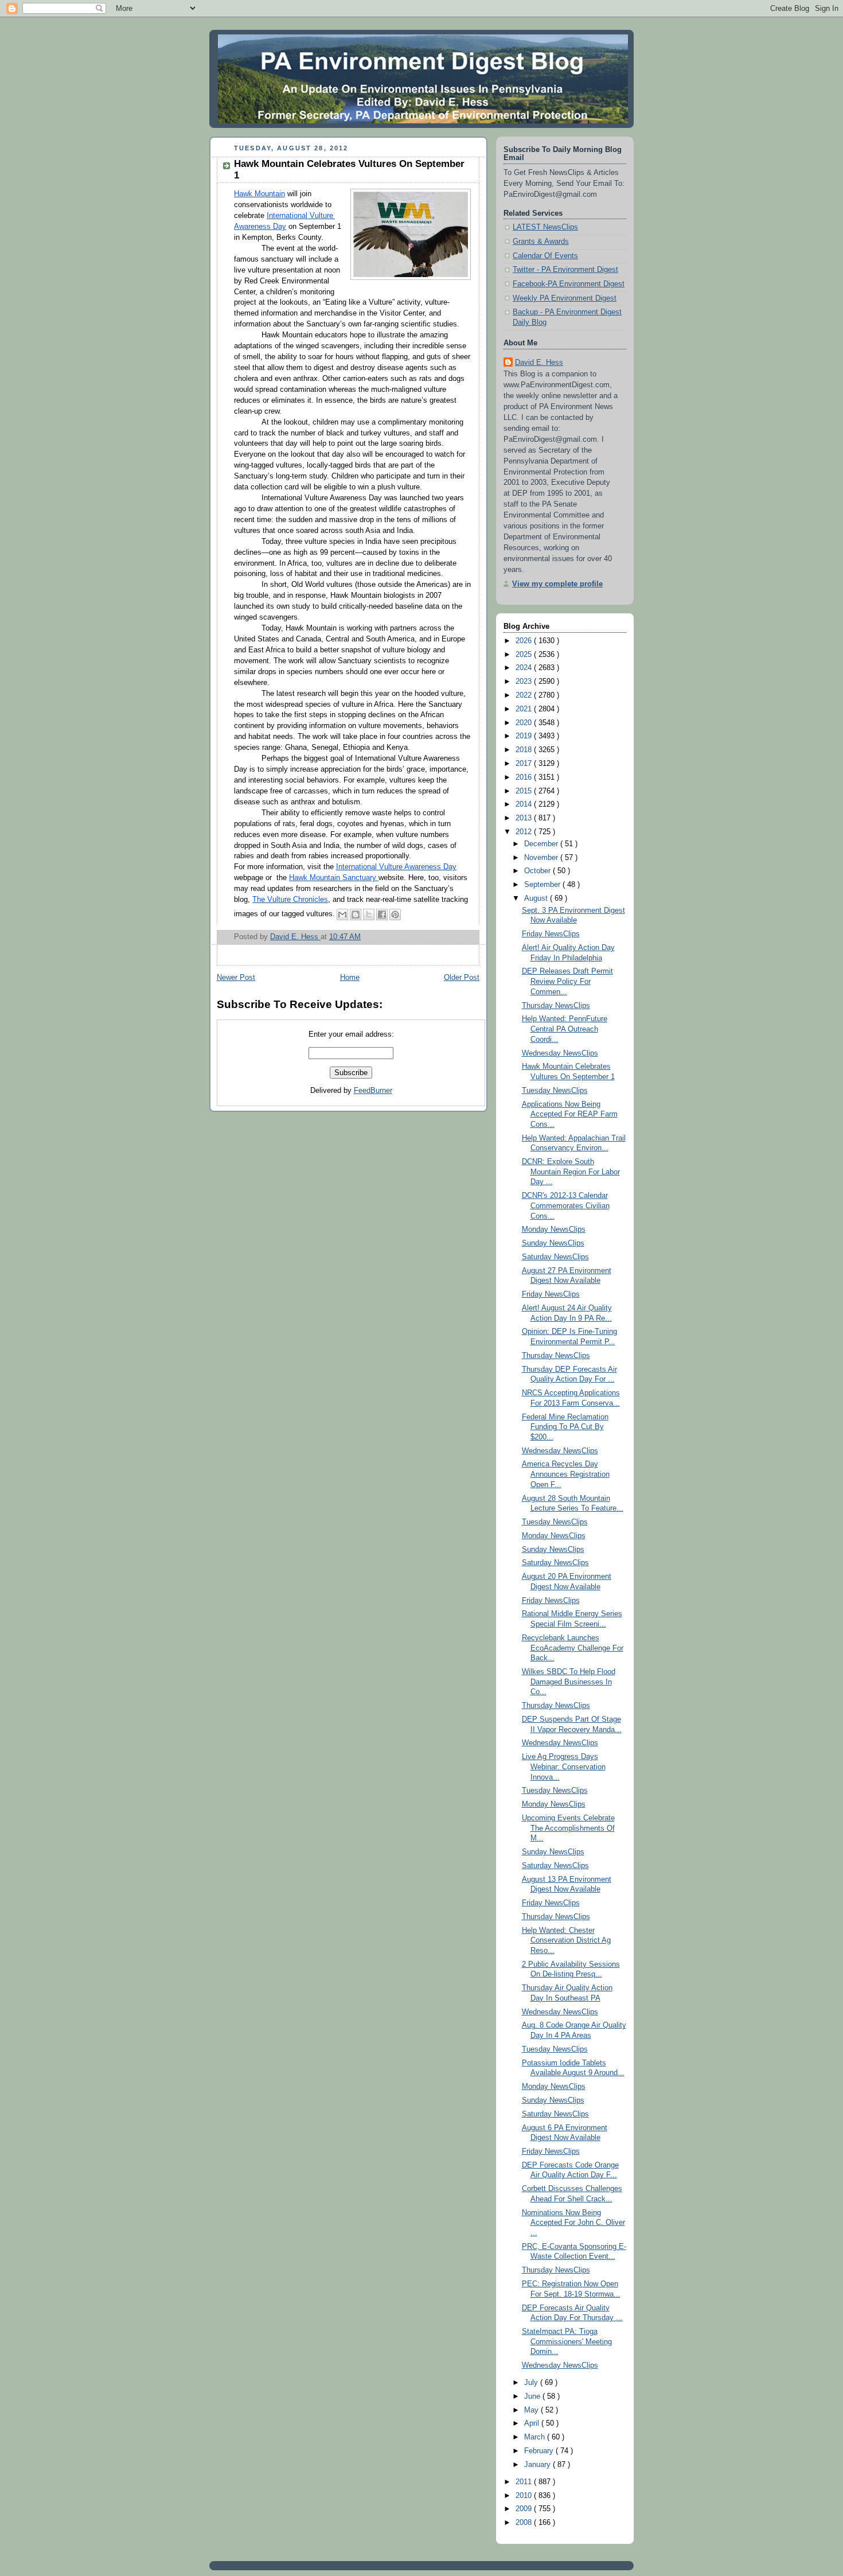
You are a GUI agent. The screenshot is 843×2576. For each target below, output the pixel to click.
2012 (525, 832)
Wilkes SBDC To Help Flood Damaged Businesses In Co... (569, 1682)
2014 (525, 804)
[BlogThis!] (356, 915)
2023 (525, 682)
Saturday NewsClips (555, 1257)
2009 (525, 2509)
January (538, 2465)
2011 (525, 2482)
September (543, 885)
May (532, 2410)
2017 (525, 764)
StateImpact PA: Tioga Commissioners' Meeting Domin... (567, 2342)
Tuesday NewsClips (555, 1091)
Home (350, 978)
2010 (525, 2496)
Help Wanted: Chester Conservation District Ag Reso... (566, 1941)
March (536, 2437)
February (540, 2451)
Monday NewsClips (554, 1229)
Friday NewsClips (551, 934)
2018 (525, 750)
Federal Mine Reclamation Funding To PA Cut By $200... (565, 1427)
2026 (525, 641)
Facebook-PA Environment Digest (569, 284)
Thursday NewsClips (556, 1006)
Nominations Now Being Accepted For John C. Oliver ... (573, 2223)
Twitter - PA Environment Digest (565, 270)
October (538, 871)
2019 (525, 736)
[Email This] (342, 915)
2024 (525, 668)
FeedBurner (373, 1091)
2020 (525, 723)
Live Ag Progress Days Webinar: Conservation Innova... (564, 1767)
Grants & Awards (541, 242)
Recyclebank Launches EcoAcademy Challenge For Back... (573, 1648)
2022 (525, 695)
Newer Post (236, 978)
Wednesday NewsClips (560, 1053)
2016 (525, 777)
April (533, 2423)
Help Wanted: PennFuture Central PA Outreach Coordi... (565, 1029)
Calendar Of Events (545, 256)
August (537, 898)
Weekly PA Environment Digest (565, 298)
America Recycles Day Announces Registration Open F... (566, 1474)
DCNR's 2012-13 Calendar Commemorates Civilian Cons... (566, 1206)
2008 (525, 2523)
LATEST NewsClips (545, 227)
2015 (525, 791)
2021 (525, 709)
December (542, 844)
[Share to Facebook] (382, 915)
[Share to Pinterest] (395, 915)
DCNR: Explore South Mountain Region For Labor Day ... (571, 1172)
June (533, 2396)
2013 (525, 818)
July (532, 2383)
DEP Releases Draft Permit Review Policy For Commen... (567, 981)
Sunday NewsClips (553, 1243)
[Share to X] (369, 915)
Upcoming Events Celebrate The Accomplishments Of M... (568, 1828)
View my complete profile (557, 584)
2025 (525, 655)
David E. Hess (539, 363)
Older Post (462, 978)
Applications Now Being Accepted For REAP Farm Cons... (570, 1114)
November (542, 858)
